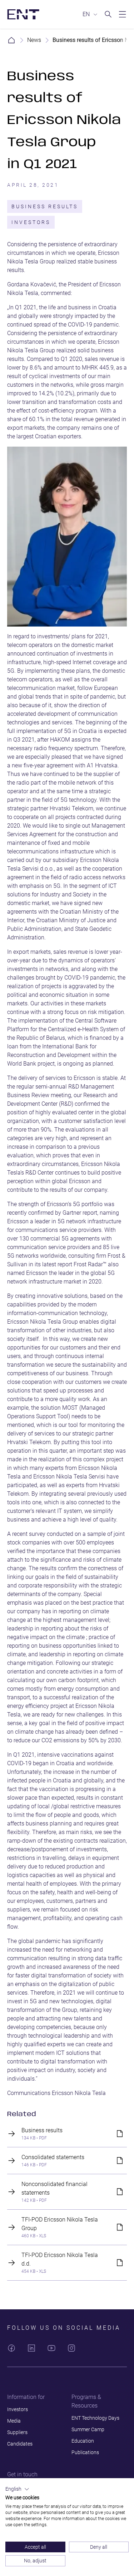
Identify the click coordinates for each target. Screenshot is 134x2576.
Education (83, 2441)
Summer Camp (88, 2429)
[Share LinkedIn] (31, 2348)
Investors (31, 222)
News (34, 40)
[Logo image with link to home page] (23, 14)
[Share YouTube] (51, 2348)
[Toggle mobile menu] (123, 14)
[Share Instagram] (71, 2348)
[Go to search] (108, 14)
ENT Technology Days (95, 2418)
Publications (85, 2452)
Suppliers (17, 2432)
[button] (17, 2489)
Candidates (20, 2444)
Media (14, 2421)
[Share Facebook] (11, 2348)
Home (11, 40)
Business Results (45, 206)
